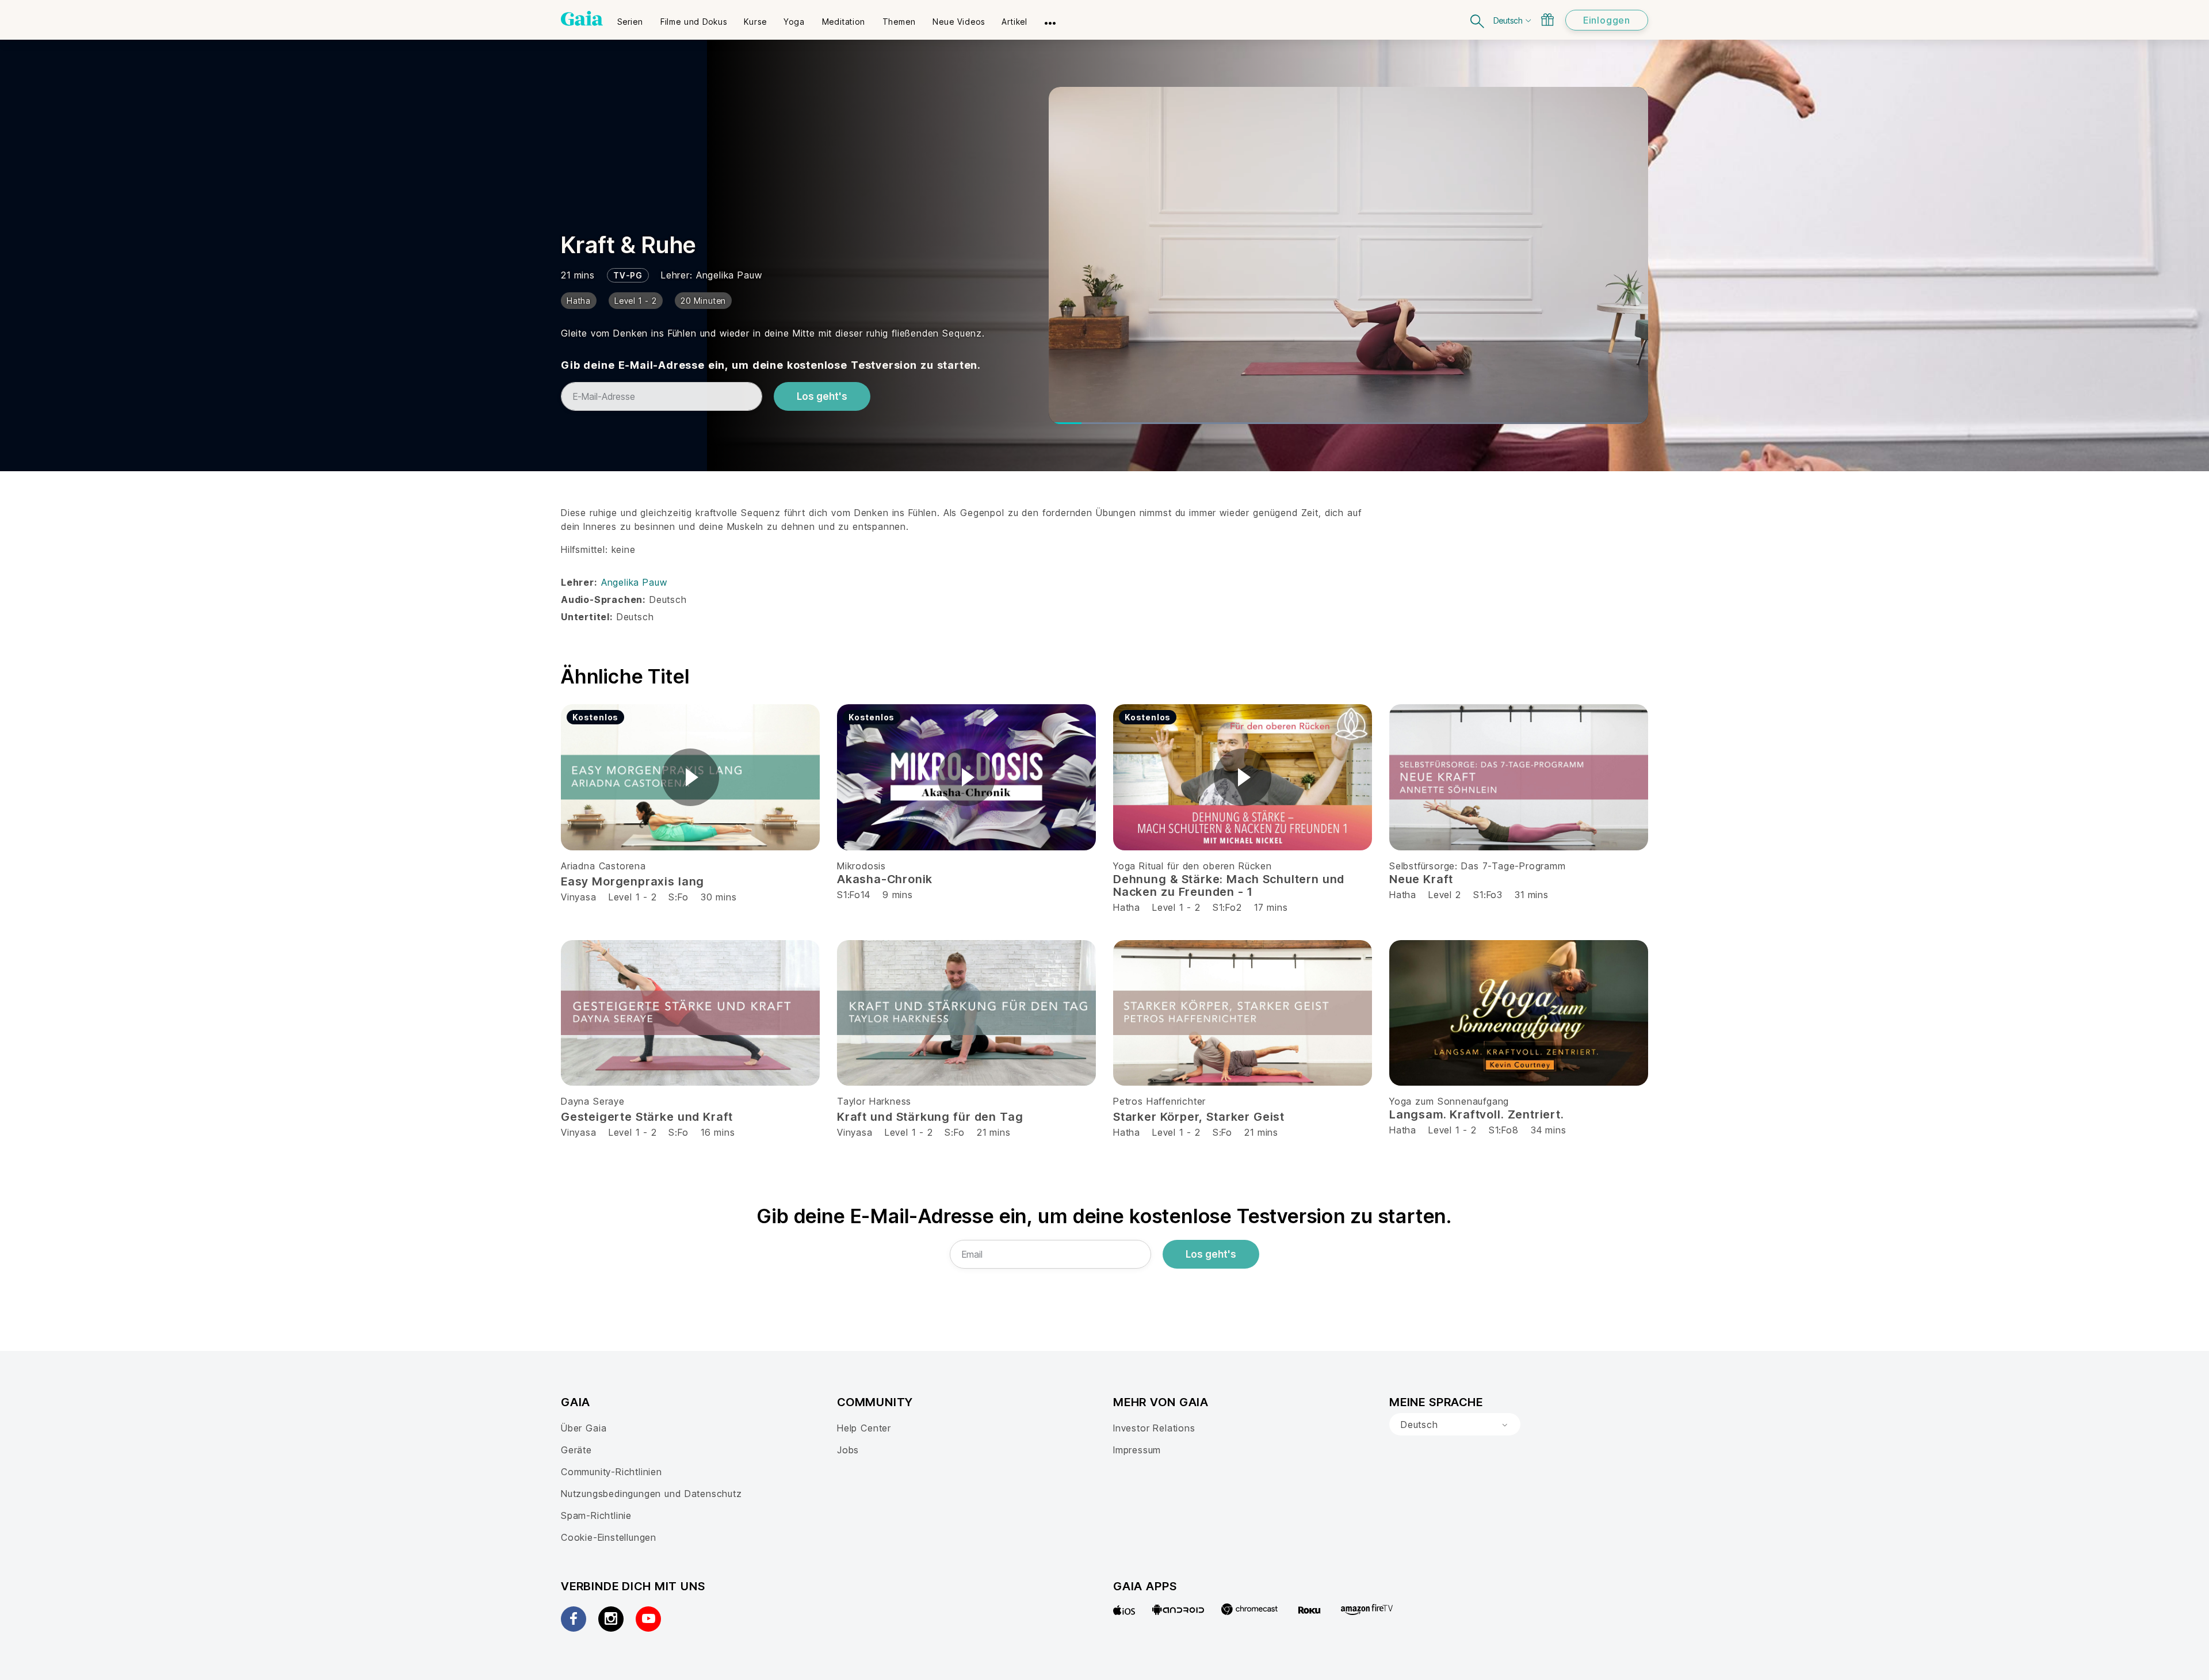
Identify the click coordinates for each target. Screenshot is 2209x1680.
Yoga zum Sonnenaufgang (1449, 1101)
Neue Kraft (1421, 879)
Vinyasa (579, 897)
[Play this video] (690, 777)
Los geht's (822, 396)
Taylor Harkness (874, 1101)
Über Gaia (584, 1428)
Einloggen (1607, 20)
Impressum (1137, 1450)
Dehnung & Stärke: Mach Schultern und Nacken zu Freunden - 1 (1229, 885)
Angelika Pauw (729, 275)
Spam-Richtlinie (596, 1515)
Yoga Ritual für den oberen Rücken (1193, 866)
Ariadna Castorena (603, 866)
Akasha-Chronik (885, 879)
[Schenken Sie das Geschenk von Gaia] (1547, 20)
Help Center (864, 1428)
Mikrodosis (861, 866)
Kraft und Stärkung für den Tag (930, 1117)
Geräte (576, 1450)
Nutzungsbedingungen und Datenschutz (651, 1494)
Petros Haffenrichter (1159, 1101)
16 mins (718, 1132)
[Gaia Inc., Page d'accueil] (582, 18)
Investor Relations (1154, 1428)
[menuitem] (630, 18)
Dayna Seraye (593, 1101)
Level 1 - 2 (633, 897)
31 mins (1532, 895)
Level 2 (1445, 895)
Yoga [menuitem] (794, 22)
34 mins (1549, 1130)
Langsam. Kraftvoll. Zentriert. (1477, 1114)
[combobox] (1455, 1425)
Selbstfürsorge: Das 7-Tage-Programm (1478, 866)
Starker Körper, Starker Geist (1199, 1117)
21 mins (994, 1132)
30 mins (719, 897)
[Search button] (1478, 20)
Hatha (1127, 907)
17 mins (1271, 907)
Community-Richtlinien (612, 1472)
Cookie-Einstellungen (609, 1537)
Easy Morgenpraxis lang (632, 881)
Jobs (848, 1450)
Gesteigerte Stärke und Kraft (647, 1117)
